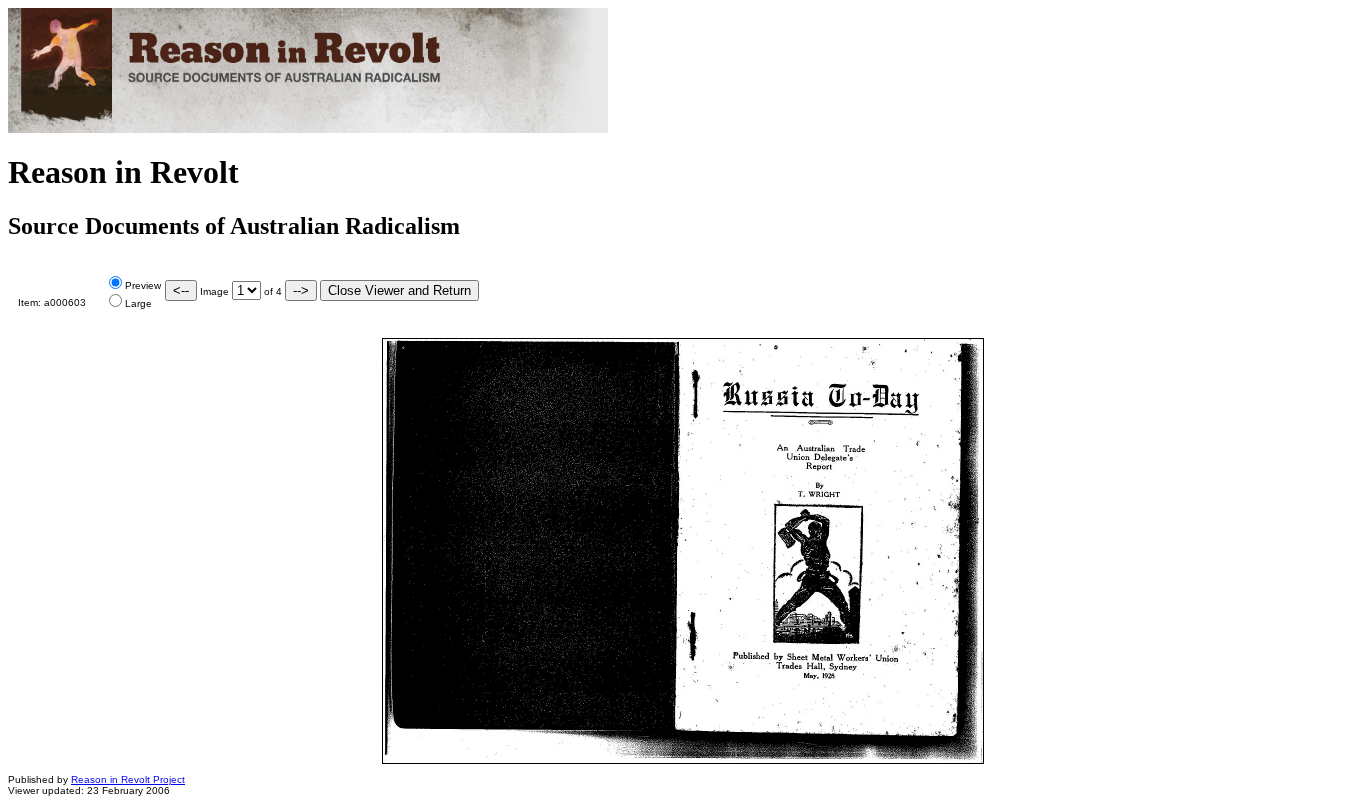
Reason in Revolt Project (128, 779)
